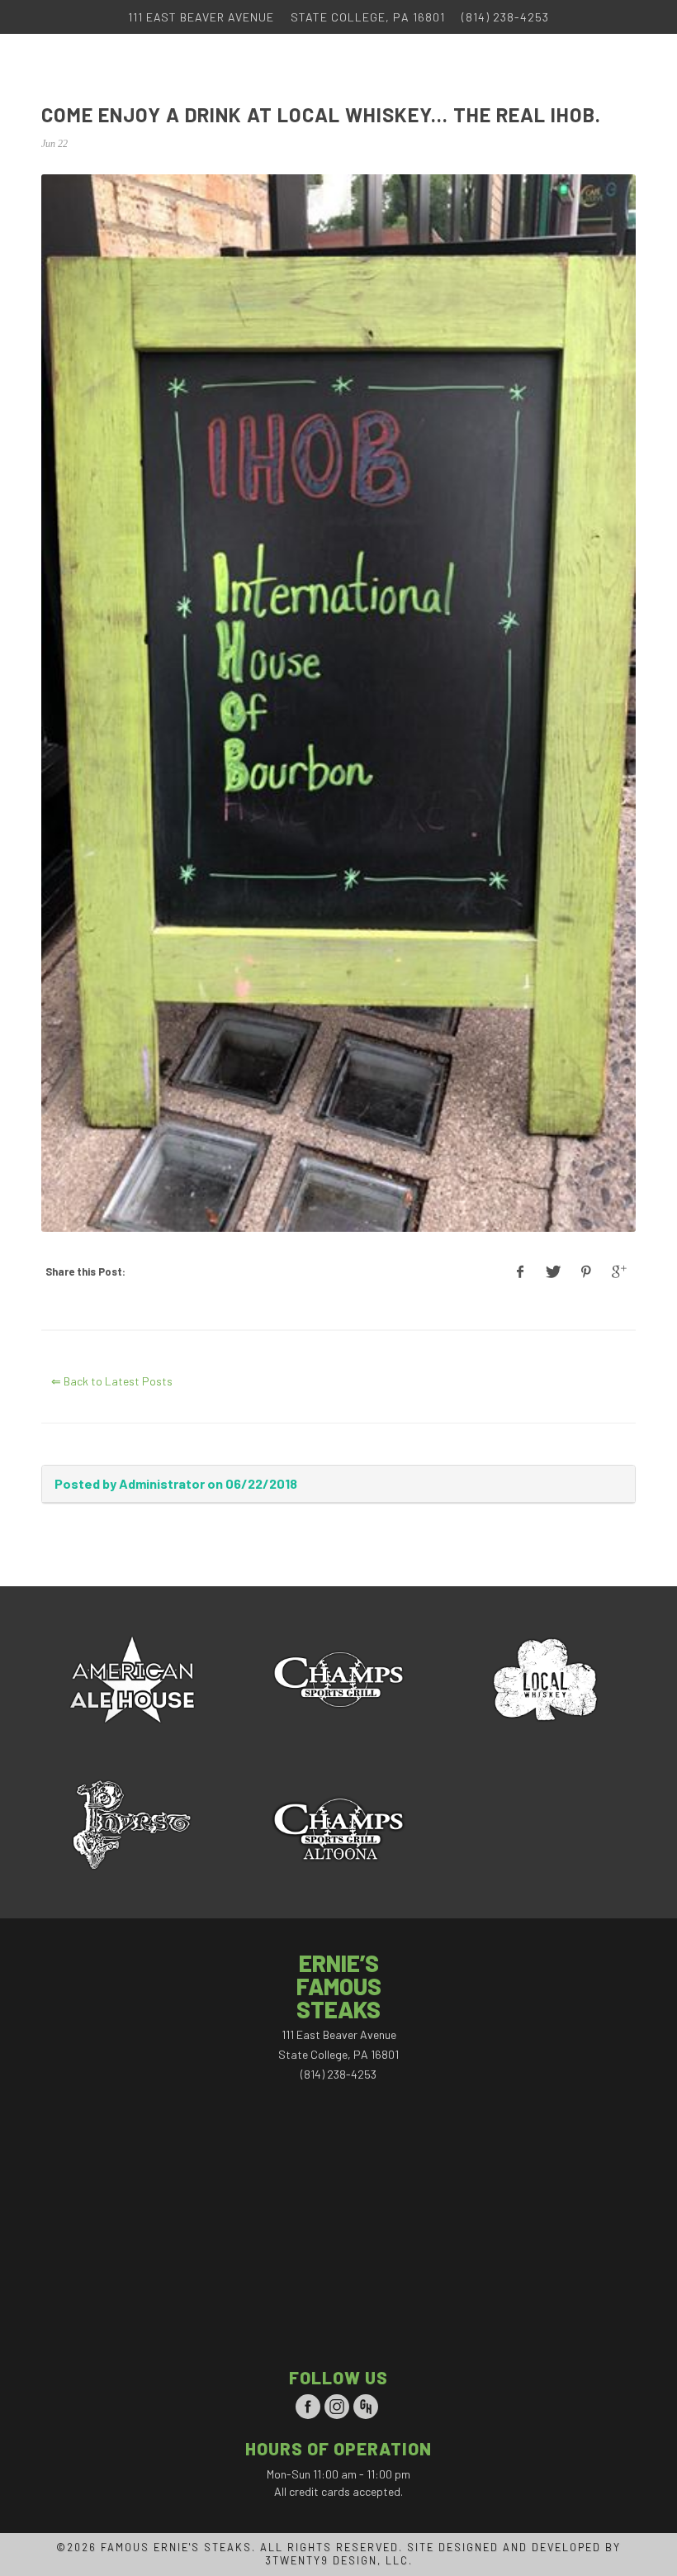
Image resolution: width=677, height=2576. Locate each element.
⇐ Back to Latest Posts (112, 1381)
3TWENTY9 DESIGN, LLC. (339, 2560)
